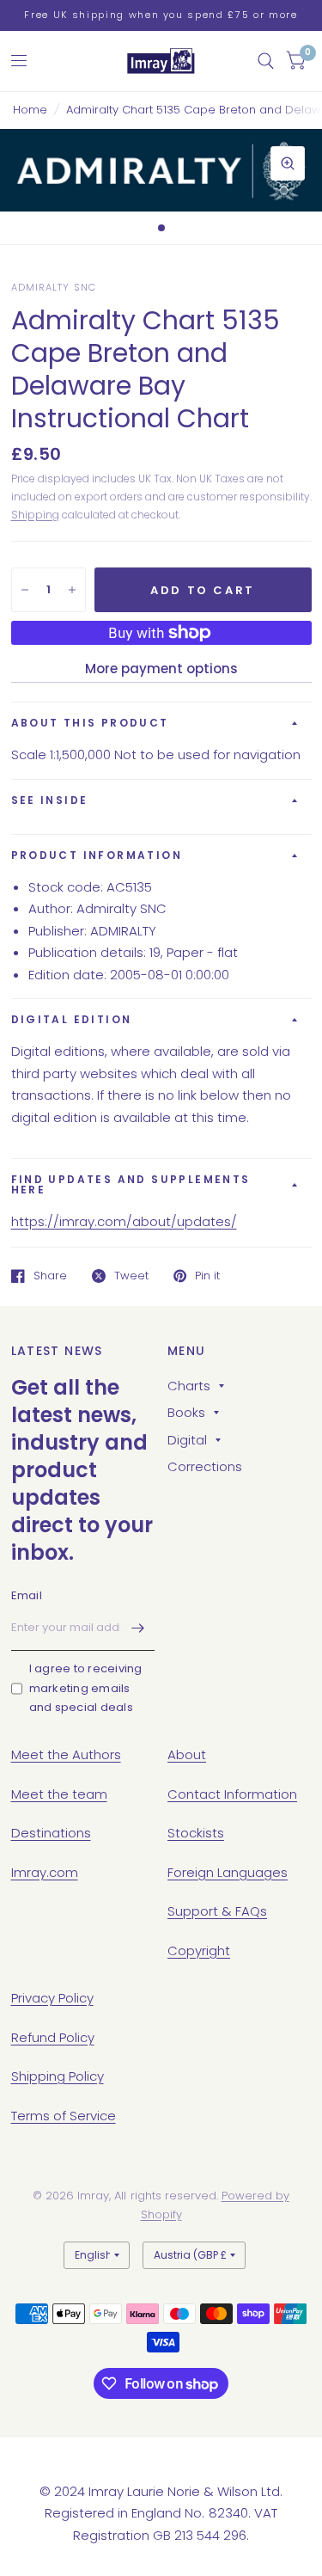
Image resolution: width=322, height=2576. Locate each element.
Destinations (51, 1833)
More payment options (161, 669)
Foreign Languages (228, 1872)
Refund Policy (53, 2037)
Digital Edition (72, 1019)
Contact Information (232, 1794)
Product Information (97, 855)
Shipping (35, 515)
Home (30, 110)
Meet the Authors (66, 1754)
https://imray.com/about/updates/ (124, 1221)
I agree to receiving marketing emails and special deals (86, 1688)
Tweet (131, 1276)
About (187, 1754)
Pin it (207, 1276)
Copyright (199, 1950)
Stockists (196, 1833)
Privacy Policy (52, 1998)
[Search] (266, 61)
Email (27, 1595)
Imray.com (45, 1872)
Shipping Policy (58, 2076)
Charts (189, 1386)
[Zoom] (288, 163)
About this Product (90, 723)
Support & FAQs (217, 1911)
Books (186, 1412)
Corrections (205, 1466)
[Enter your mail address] (137, 1628)
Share (50, 1276)
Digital (187, 1440)
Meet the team (59, 1794)
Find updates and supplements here (131, 1184)
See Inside (50, 800)
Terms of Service (64, 2116)
